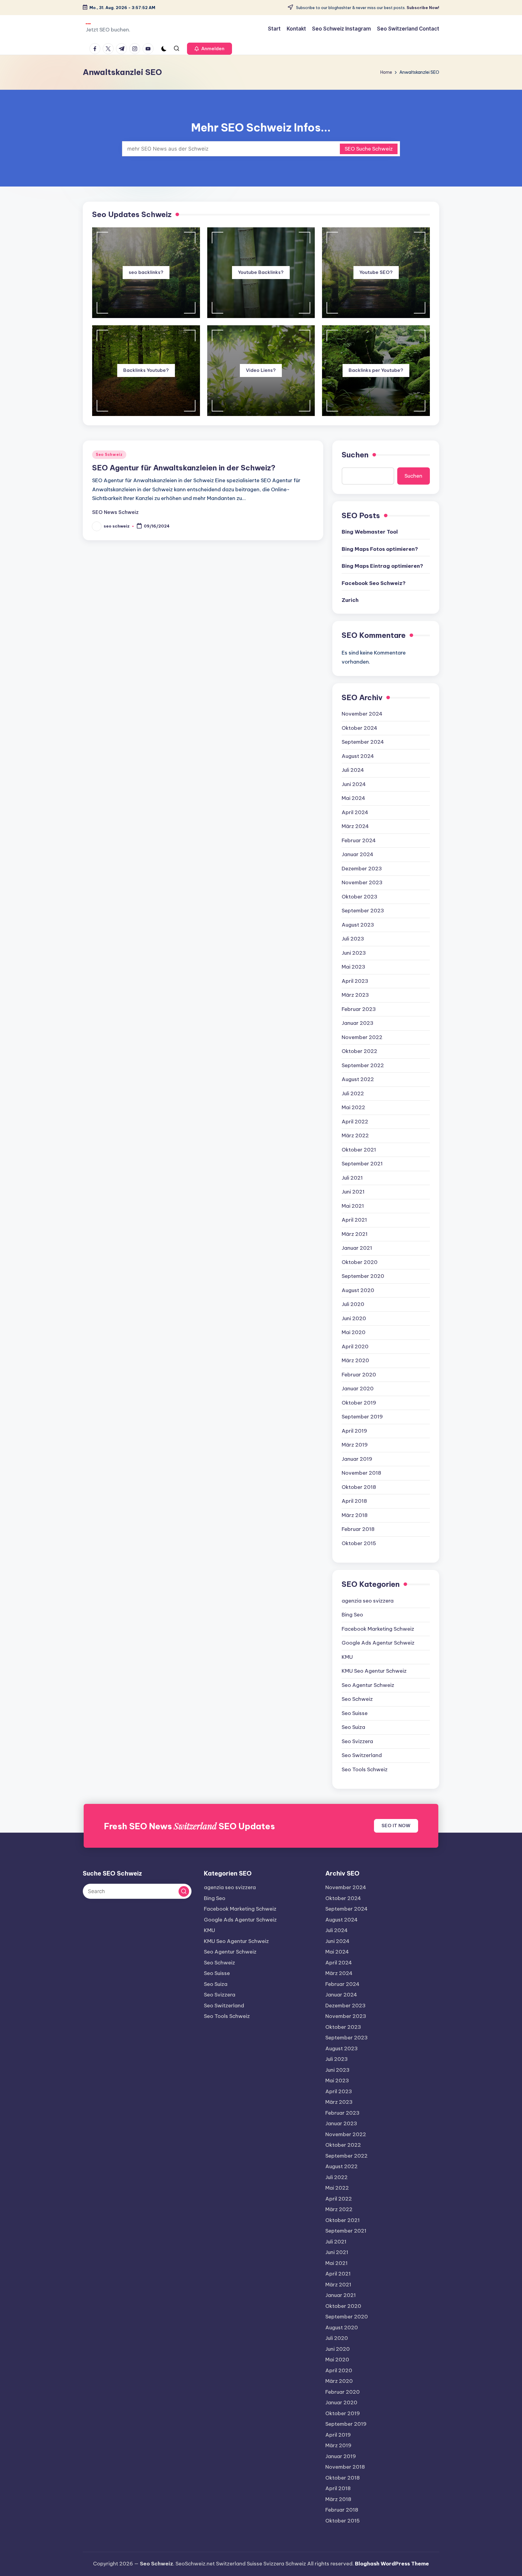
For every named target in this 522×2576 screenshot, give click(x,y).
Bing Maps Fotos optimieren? (380, 549)
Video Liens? (261, 370)
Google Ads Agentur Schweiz (378, 1643)
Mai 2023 (353, 967)
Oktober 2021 (359, 1150)
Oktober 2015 (359, 1543)
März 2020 (355, 1360)
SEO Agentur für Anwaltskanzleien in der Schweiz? (184, 468)
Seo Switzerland (362, 1755)
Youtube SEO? (376, 272)
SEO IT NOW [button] (396, 1826)
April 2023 (355, 981)
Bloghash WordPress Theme (392, 2564)
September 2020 (363, 1276)
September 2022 (363, 1065)
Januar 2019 (357, 1459)
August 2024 (358, 756)
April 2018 (354, 1501)
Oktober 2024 (359, 728)
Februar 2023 (359, 1009)
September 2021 (362, 1164)
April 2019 (354, 1431)
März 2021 (355, 1234)
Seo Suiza (353, 1727)
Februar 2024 (359, 840)
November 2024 (362, 714)
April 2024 (355, 812)
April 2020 (355, 1346)
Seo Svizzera (357, 1741)
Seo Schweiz (109, 455)
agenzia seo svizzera (368, 1601)
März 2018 (355, 1515)
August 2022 (358, 1079)
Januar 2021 (357, 1248)
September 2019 (362, 1417)
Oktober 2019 (359, 1403)
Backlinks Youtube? (146, 370)
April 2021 (354, 1220)
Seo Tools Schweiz (365, 1769)
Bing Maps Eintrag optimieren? (382, 566)
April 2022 (355, 1122)
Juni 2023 (354, 953)
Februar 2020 (359, 1375)
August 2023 (358, 925)
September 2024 (363, 742)
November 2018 (361, 1473)
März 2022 (355, 1135)
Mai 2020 (354, 1332)
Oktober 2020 (360, 1262)
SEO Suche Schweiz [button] (369, 149)
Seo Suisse (355, 1713)
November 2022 (362, 1037)
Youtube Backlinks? (261, 272)
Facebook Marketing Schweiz (378, 1629)
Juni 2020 (354, 1318)
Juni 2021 (353, 1192)
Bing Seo (352, 1615)
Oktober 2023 (359, 897)
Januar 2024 (358, 854)
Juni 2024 (354, 784)
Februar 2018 (358, 1529)
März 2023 (355, 995)
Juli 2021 (352, 1178)
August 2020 (358, 1290)
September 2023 (363, 911)
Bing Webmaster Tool (370, 532)
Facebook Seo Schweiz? (374, 583)
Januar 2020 (358, 1389)
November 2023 (362, 882)
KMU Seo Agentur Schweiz (374, 1671)
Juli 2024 (353, 770)
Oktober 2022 (359, 1051)
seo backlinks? (146, 272)
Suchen (355, 455)
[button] (209, 49)
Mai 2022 (353, 1107)
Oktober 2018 (359, 1487)
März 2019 (355, 1445)
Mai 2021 (353, 1206)
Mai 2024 (353, 798)
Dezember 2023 (362, 869)
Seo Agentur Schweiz (368, 1685)
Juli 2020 (353, 1304)
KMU (347, 1657)
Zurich (350, 600)
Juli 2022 (353, 1093)
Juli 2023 (353, 939)
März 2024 (355, 826)
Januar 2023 (358, 1023)
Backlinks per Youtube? (376, 370)
